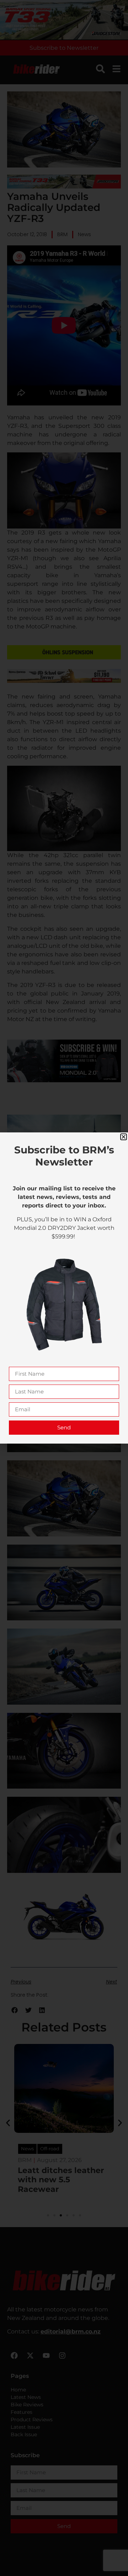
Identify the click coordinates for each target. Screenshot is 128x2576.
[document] (64, 1288)
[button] (124, 1137)
